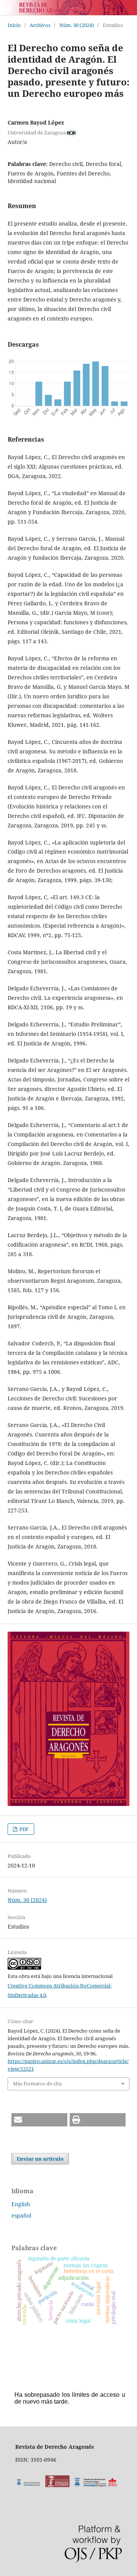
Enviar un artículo (40, 2159)
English (21, 2204)
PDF (24, 1829)
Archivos (40, 25)
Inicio (14, 25)
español (21, 2215)
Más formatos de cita (37, 2084)
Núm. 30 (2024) (77, 25)
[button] (39, 2120)
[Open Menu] (8, 8)
